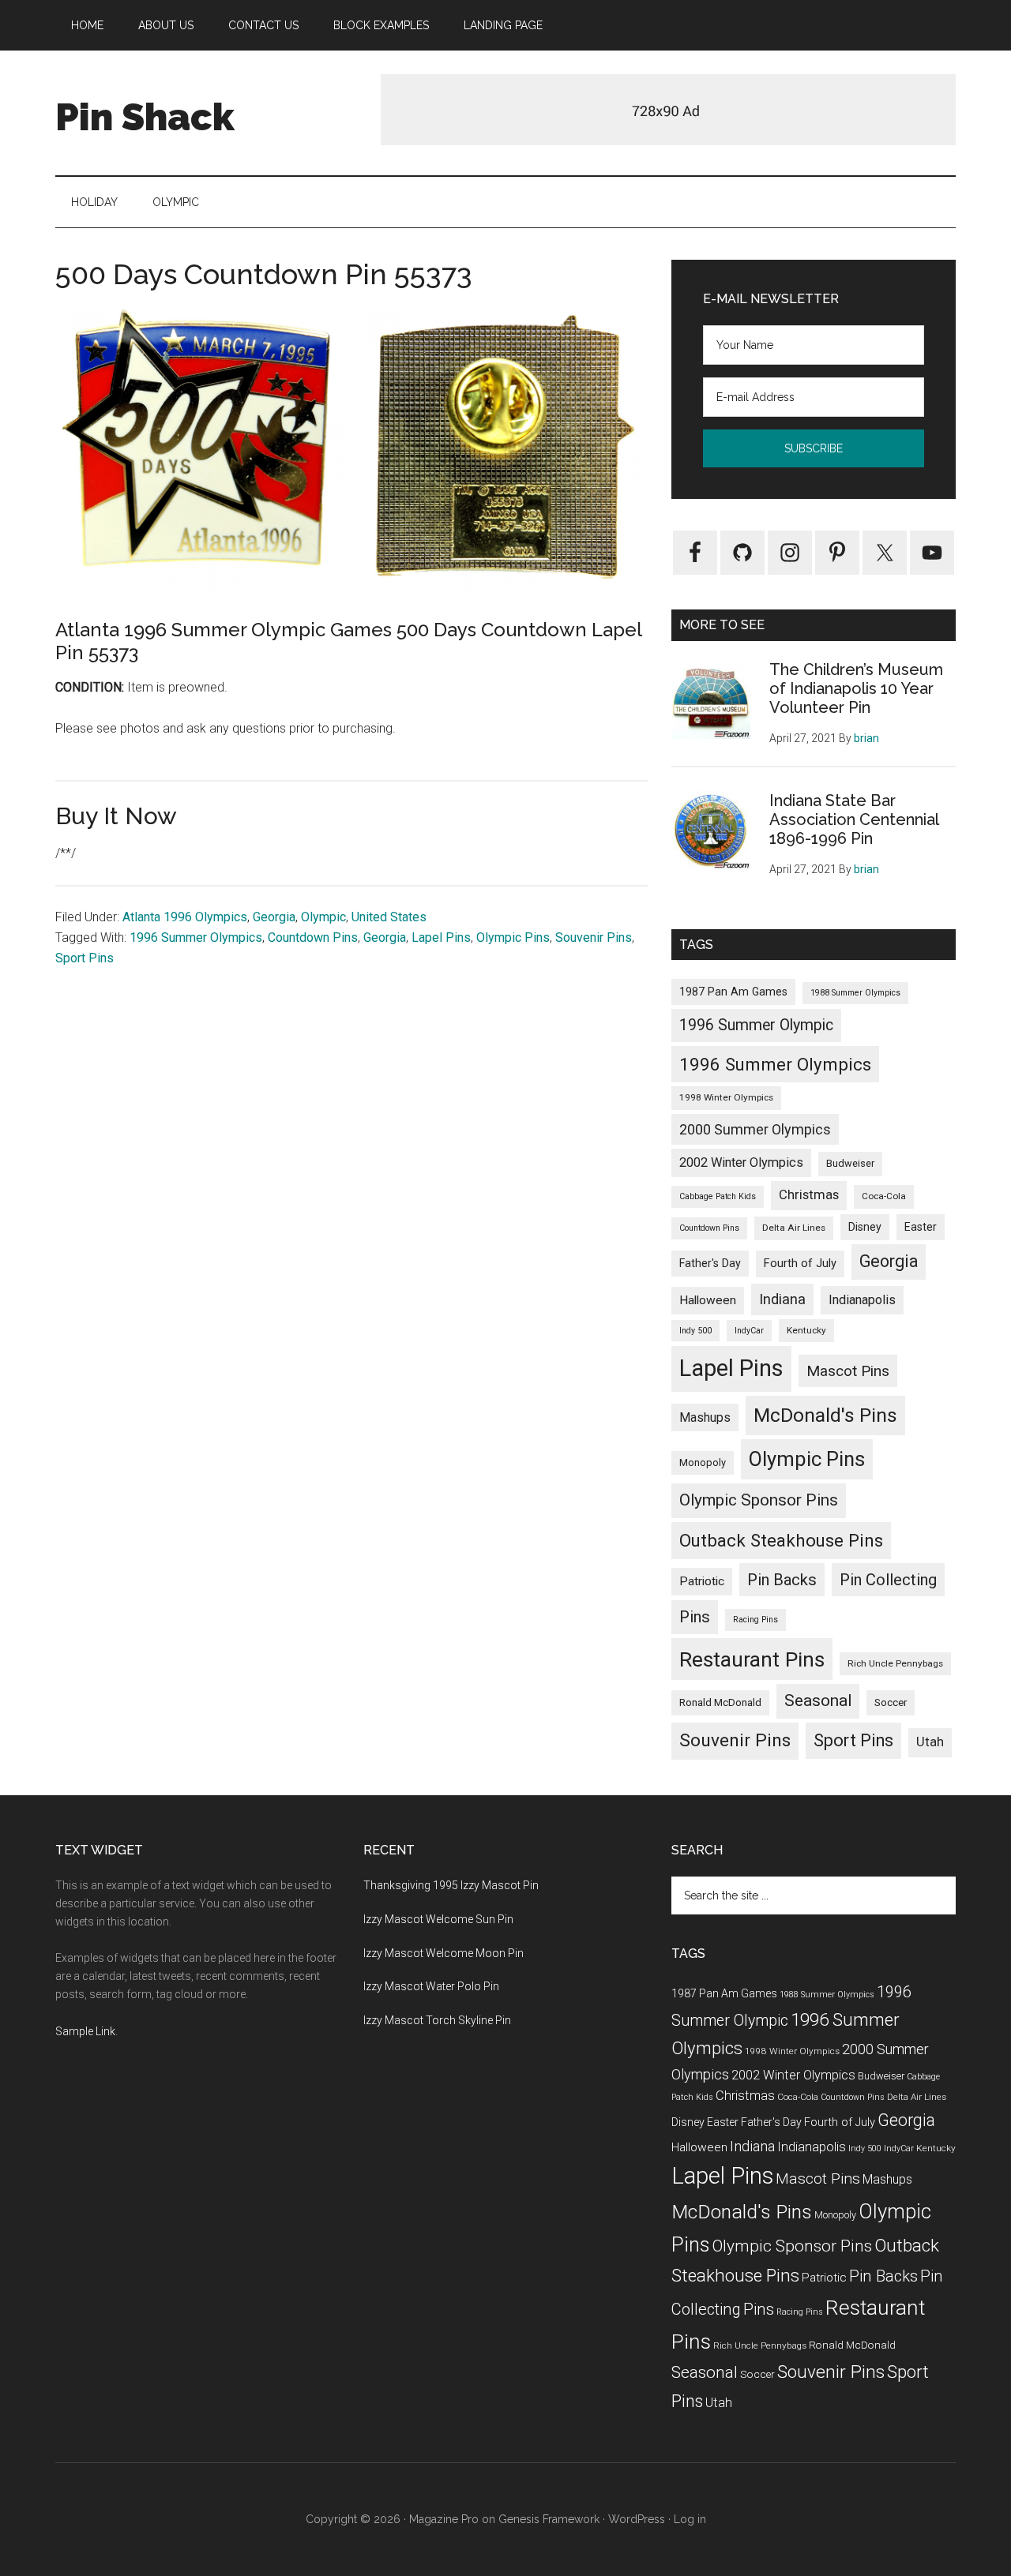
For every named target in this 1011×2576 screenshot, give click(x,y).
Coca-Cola (884, 1196)
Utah (930, 1742)
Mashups (705, 1417)
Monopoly (703, 1462)
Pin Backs (782, 1580)
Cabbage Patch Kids (718, 1196)
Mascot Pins (848, 1371)
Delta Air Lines (794, 1228)
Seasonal (818, 1700)
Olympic (323, 917)
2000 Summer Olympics (755, 1129)
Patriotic (702, 1581)
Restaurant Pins (752, 1659)
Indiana (782, 1299)
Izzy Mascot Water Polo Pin (431, 1986)
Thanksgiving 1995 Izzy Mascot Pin (451, 1885)
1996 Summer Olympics (196, 937)
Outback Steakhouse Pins (781, 1540)
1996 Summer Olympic (756, 1025)
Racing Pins (755, 1620)
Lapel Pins (441, 937)
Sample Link (85, 2031)
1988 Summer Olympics (855, 993)
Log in (690, 2519)
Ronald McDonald (720, 1702)
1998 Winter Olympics (726, 1097)
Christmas (809, 1195)
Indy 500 (695, 1331)
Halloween (708, 1300)
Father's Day (710, 1263)
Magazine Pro (444, 2519)
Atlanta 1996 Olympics (185, 917)
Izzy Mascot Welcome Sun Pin (438, 1919)
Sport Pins (85, 958)
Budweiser (850, 1163)
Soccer (891, 1702)
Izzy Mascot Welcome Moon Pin (443, 1953)
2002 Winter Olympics (741, 1162)
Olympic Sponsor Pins (759, 1500)
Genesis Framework (549, 2519)
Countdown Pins (313, 937)
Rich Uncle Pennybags (895, 1663)
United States (389, 917)
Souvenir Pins (594, 937)
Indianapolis (862, 1300)
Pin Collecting (888, 1580)
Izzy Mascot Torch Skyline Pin (437, 2020)
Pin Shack (145, 117)
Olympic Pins (513, 937)
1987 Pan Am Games (733, 992)
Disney (865, 1227)
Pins (695, 1617)
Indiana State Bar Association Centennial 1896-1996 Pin (854, 819)
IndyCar (749, 1331)
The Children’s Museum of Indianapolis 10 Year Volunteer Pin (856, 688)
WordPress (637, 2519)
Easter (921, 1227)
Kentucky (806, 1330)
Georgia (274, 917)
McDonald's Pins (825, 1415)
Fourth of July (800, 1263)
